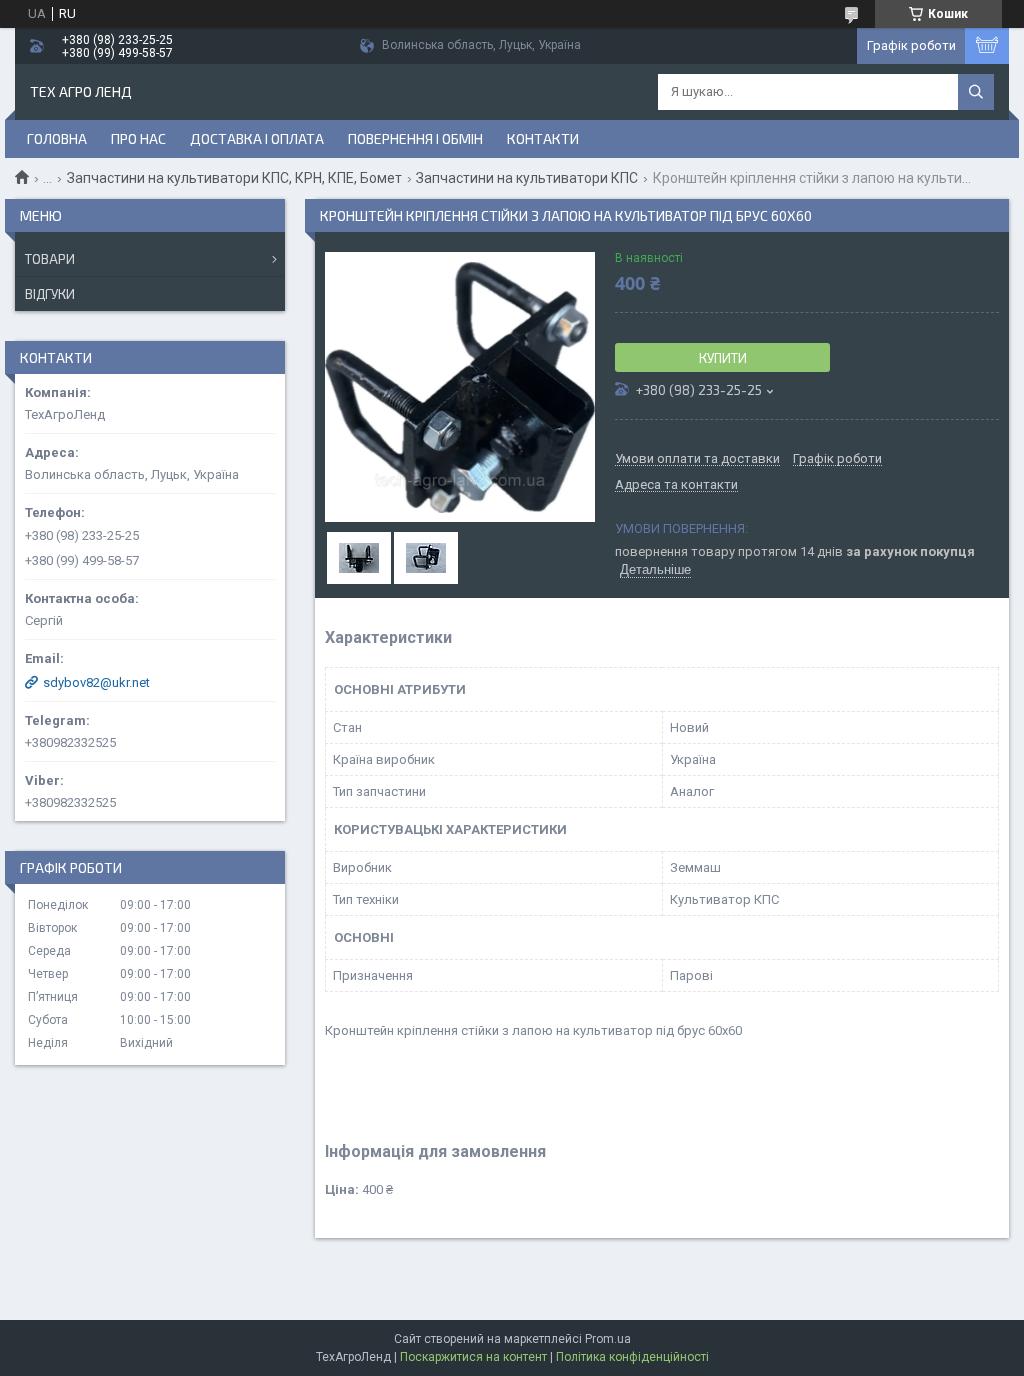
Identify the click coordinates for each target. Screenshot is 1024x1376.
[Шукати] (976, 92)
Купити (723, 358)
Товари (50, 259)
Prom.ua (608, 1339)
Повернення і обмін (415, 138)
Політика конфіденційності (632, 1357)
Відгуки (50, 294)
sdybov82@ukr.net (96, 682)
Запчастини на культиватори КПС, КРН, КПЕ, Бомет (234, 178)
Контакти (543, 138)
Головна (57, 138)
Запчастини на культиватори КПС (527, 178)
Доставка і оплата (257, 138)
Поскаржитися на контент (473, 1357)
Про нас (138, 138)
